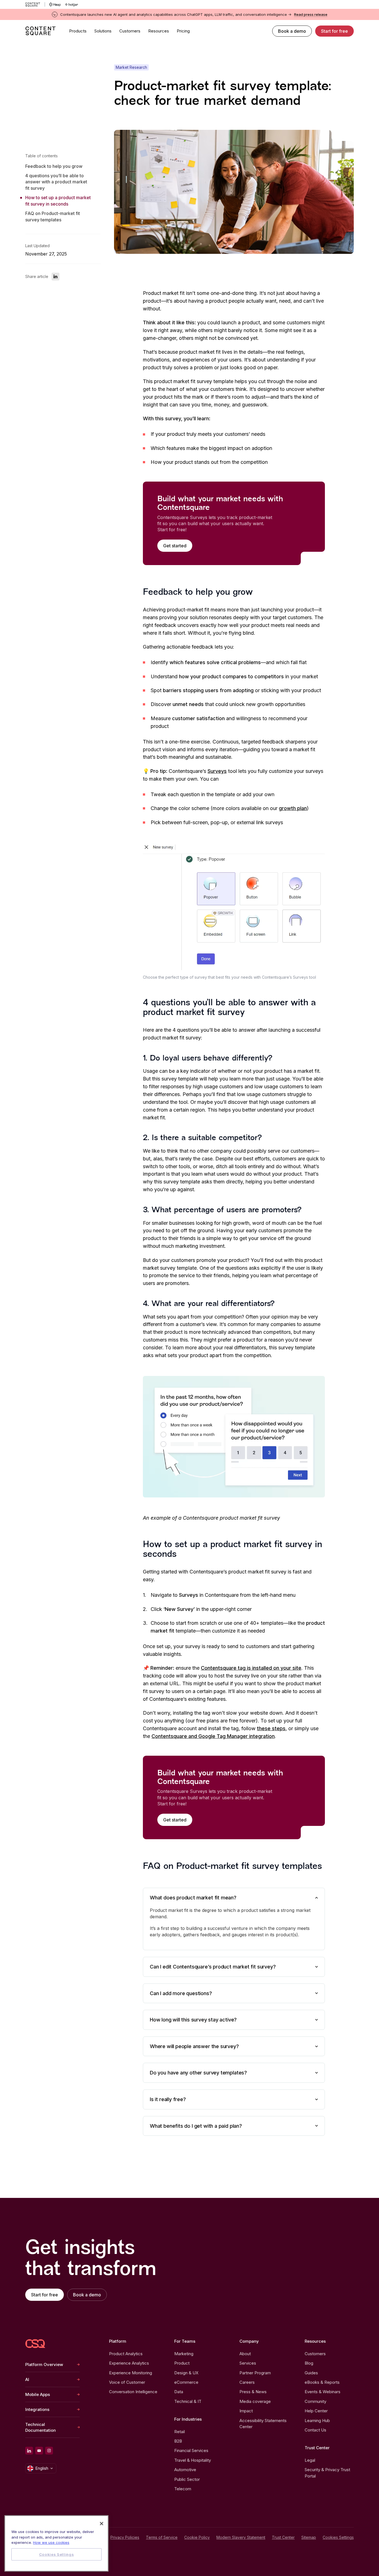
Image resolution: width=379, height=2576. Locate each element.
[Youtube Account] (39, 2451)
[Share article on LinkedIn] (55, 277)
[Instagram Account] (49, 2451)
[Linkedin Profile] (29, 2451)
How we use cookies (51, 2542)
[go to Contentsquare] (35, 4)
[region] (56, 2543)
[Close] (102, 2524)
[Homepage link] (35, 2344)
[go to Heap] (55, 4)
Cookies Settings (338, 2537)
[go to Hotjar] (72, 4)
